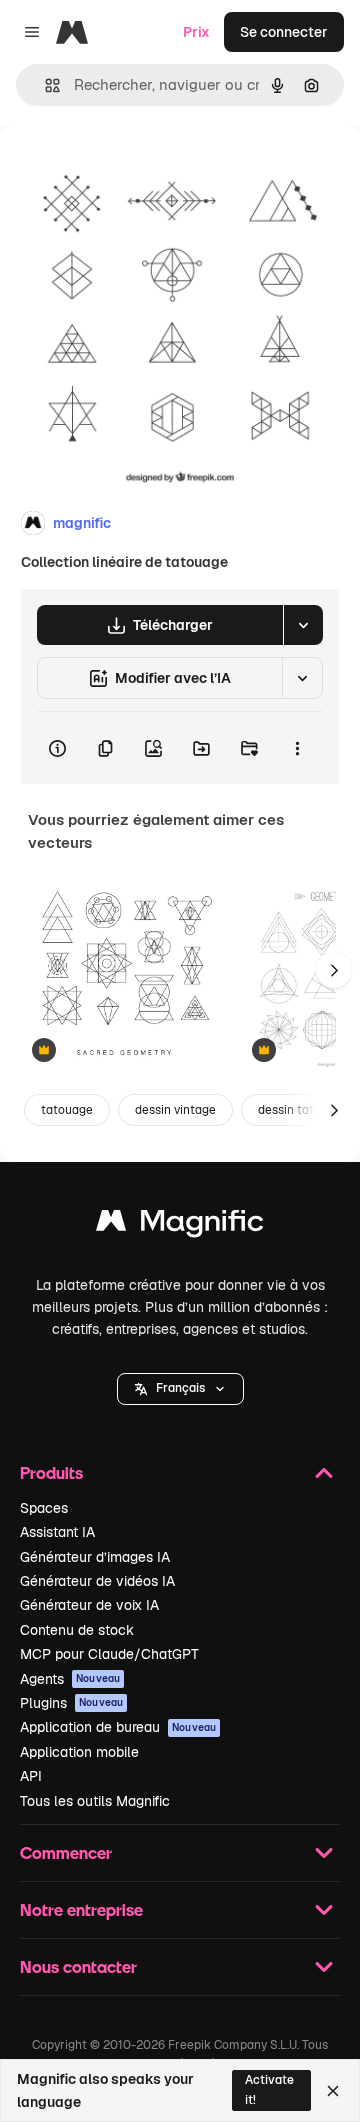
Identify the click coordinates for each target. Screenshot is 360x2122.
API (31, 1776)
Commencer (66, 1852)
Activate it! (269, 2089)
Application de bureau (118, 1727)
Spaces (44, 1508)
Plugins (71, 1703)
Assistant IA (57, 1532)
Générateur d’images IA (95, 1557)
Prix (196, 32)
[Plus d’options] (297, 748)
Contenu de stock (77, 1630)
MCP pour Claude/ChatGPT (109, 1654)
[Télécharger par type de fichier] (303, 625)
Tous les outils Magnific (95, 1801)
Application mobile (79, 1752)
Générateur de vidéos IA (97, 1581)
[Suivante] (334, 970)
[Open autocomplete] (44, 85)
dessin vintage (175, 1110)
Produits (51, 1472)
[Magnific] (180, 1225)
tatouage (67, 1110)
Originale (132, 171)
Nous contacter (78, 1966)
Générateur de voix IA (89, 1605)
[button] (180, 1389)
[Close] (333, 2091)
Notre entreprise (81, 1909)
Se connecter (284, 32)
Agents (70, 1679)
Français (180, 1388)
